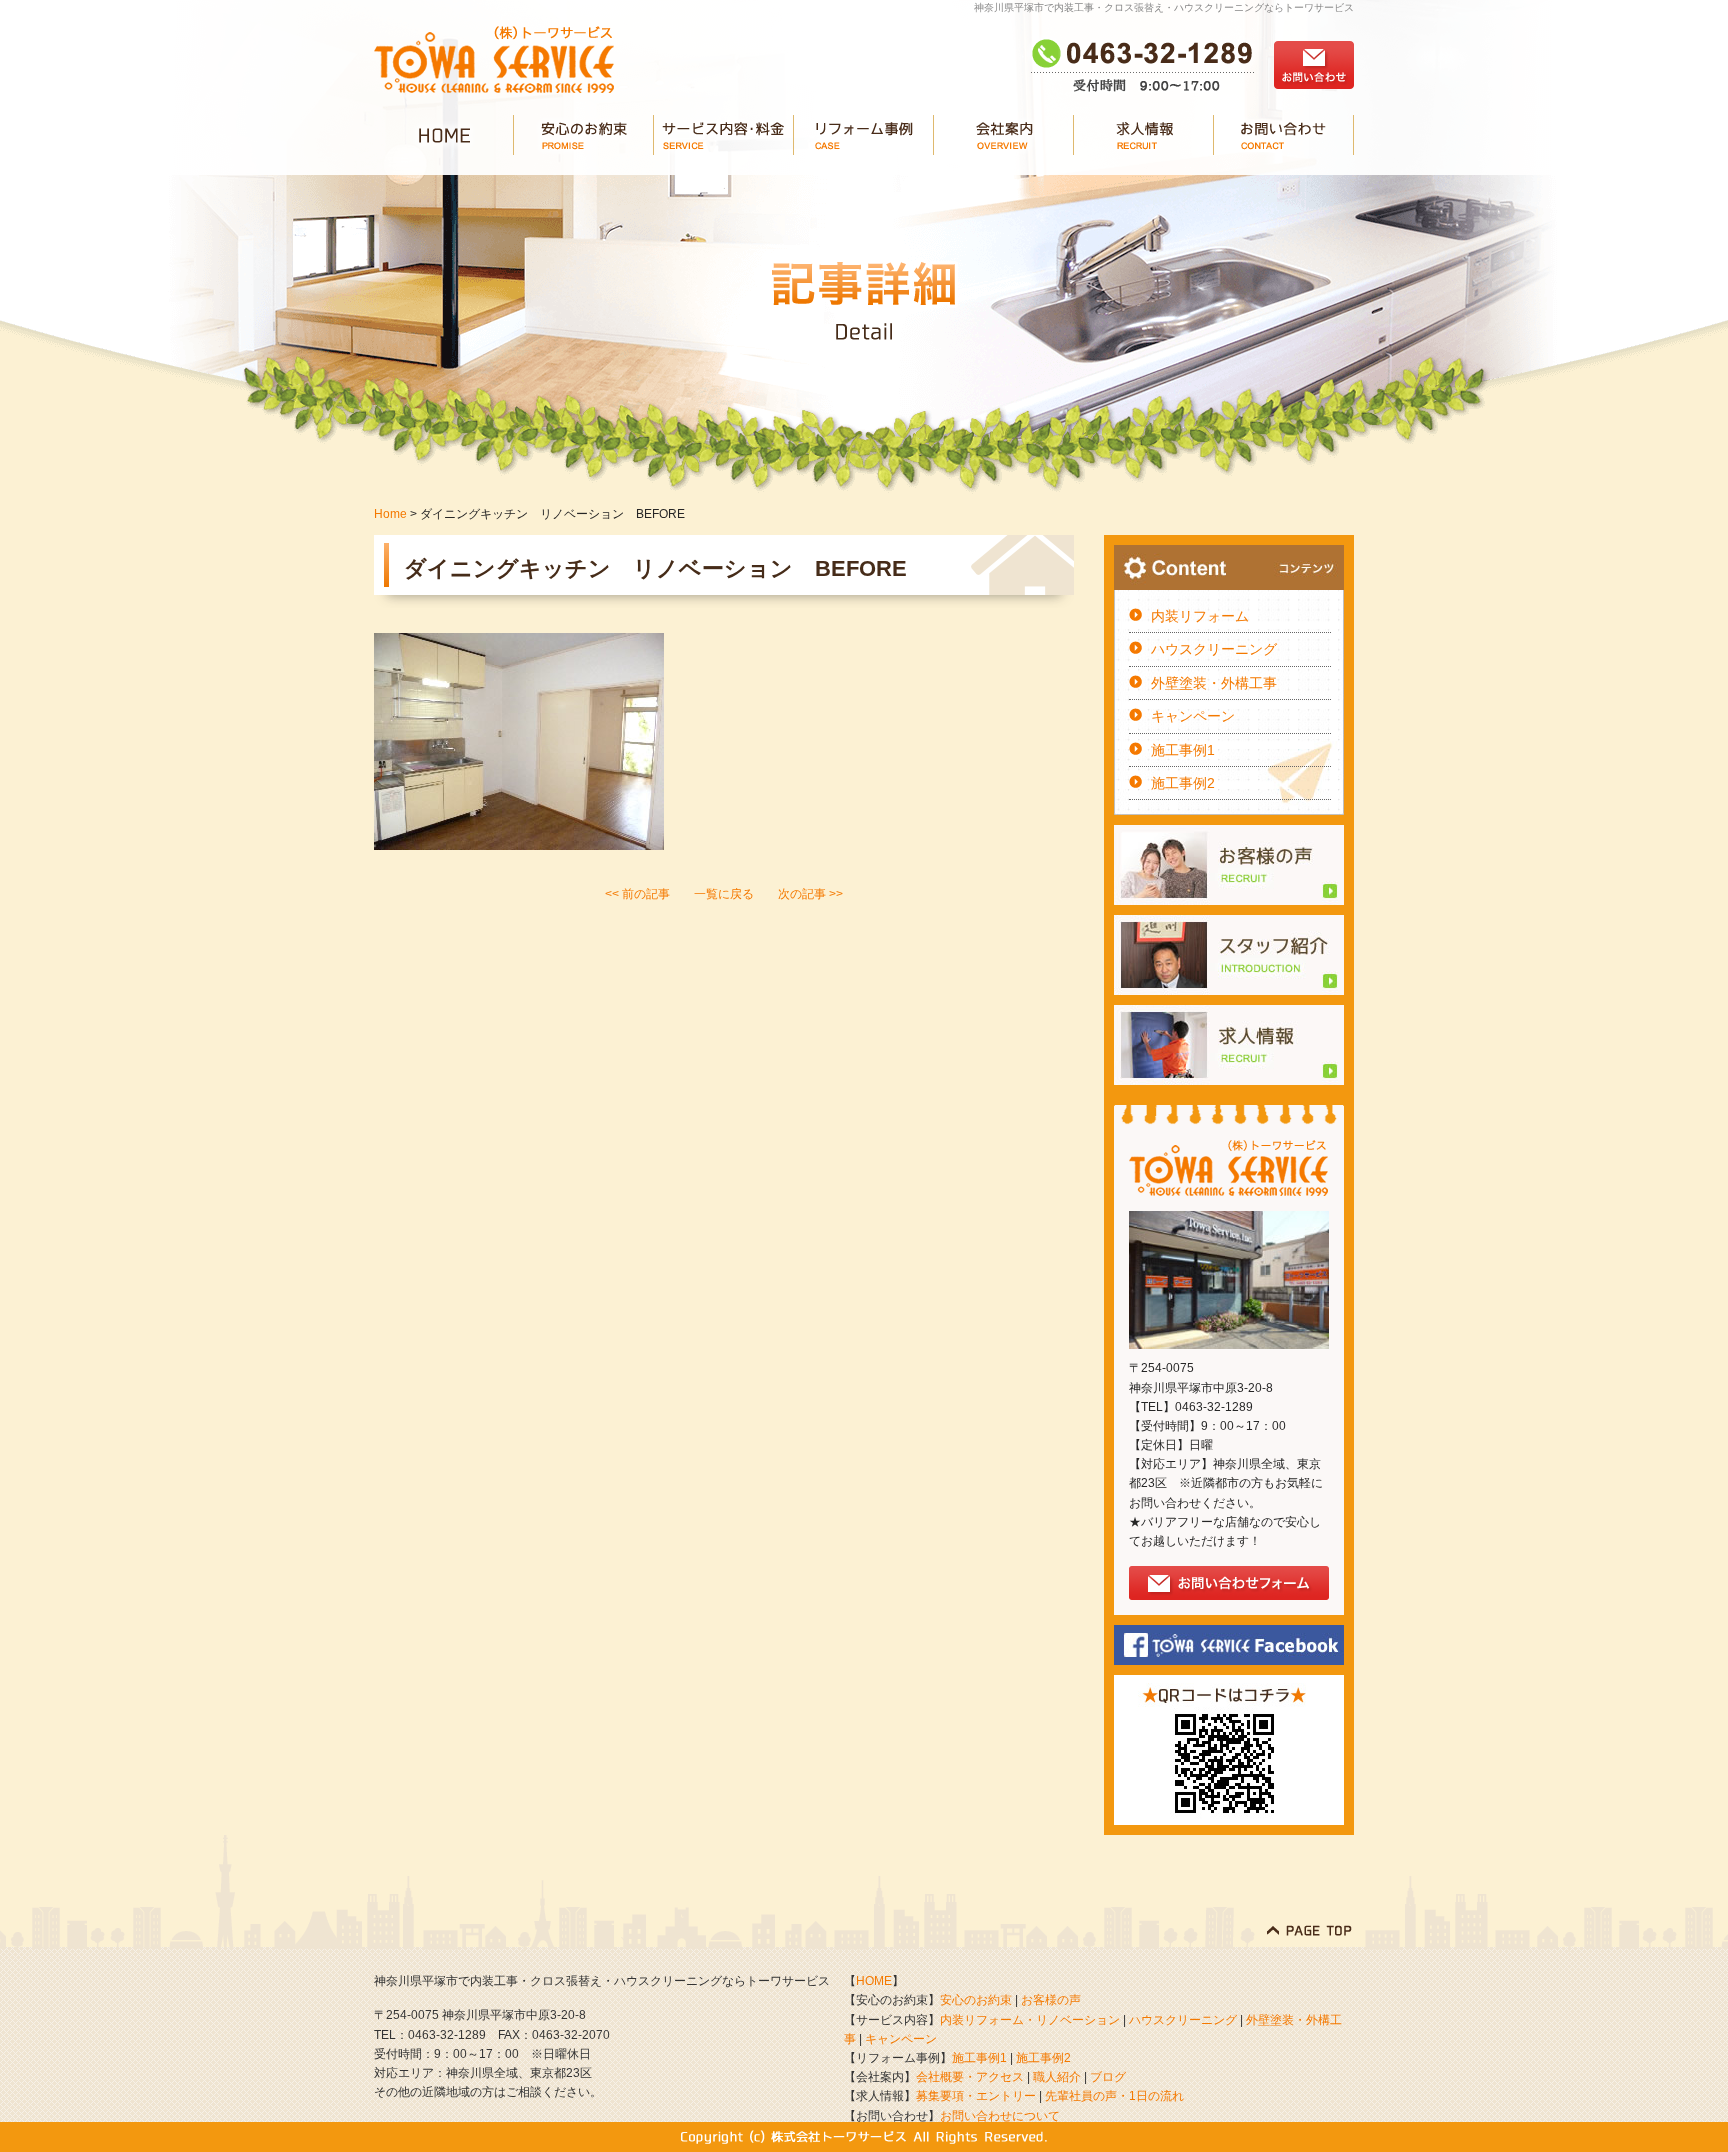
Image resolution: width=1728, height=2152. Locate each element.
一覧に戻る (724, 894)
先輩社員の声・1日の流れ (1114, 2096)
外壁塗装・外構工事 (1214, 683)
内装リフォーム (1200, 616)
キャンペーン (1193, 716)
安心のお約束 (976, 2000)
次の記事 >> (810, 894)
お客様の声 (1051, 2000)
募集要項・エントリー (976, 2096)
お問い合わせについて (1000, 2116)
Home (390, 514)
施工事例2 (1183, 783)
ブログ (1108, 2077)
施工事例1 (1183, 750)
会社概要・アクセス (970, 2077)
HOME (874, 1981)
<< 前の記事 (637, 894)
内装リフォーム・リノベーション (1030, 2020)
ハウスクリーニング (1214, 649)
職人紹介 (1057, 2077)
